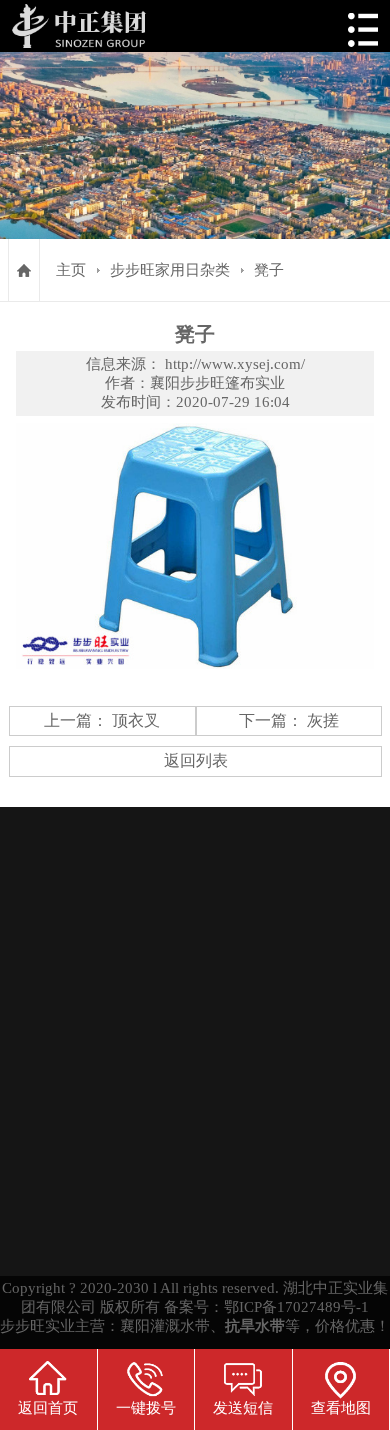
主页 (71, 270)
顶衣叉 (136, 720)
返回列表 (196, 760)
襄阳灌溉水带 (165, 1326)
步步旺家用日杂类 (170, 270)
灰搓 (323, 720)
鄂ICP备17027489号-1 (296, 1307)
